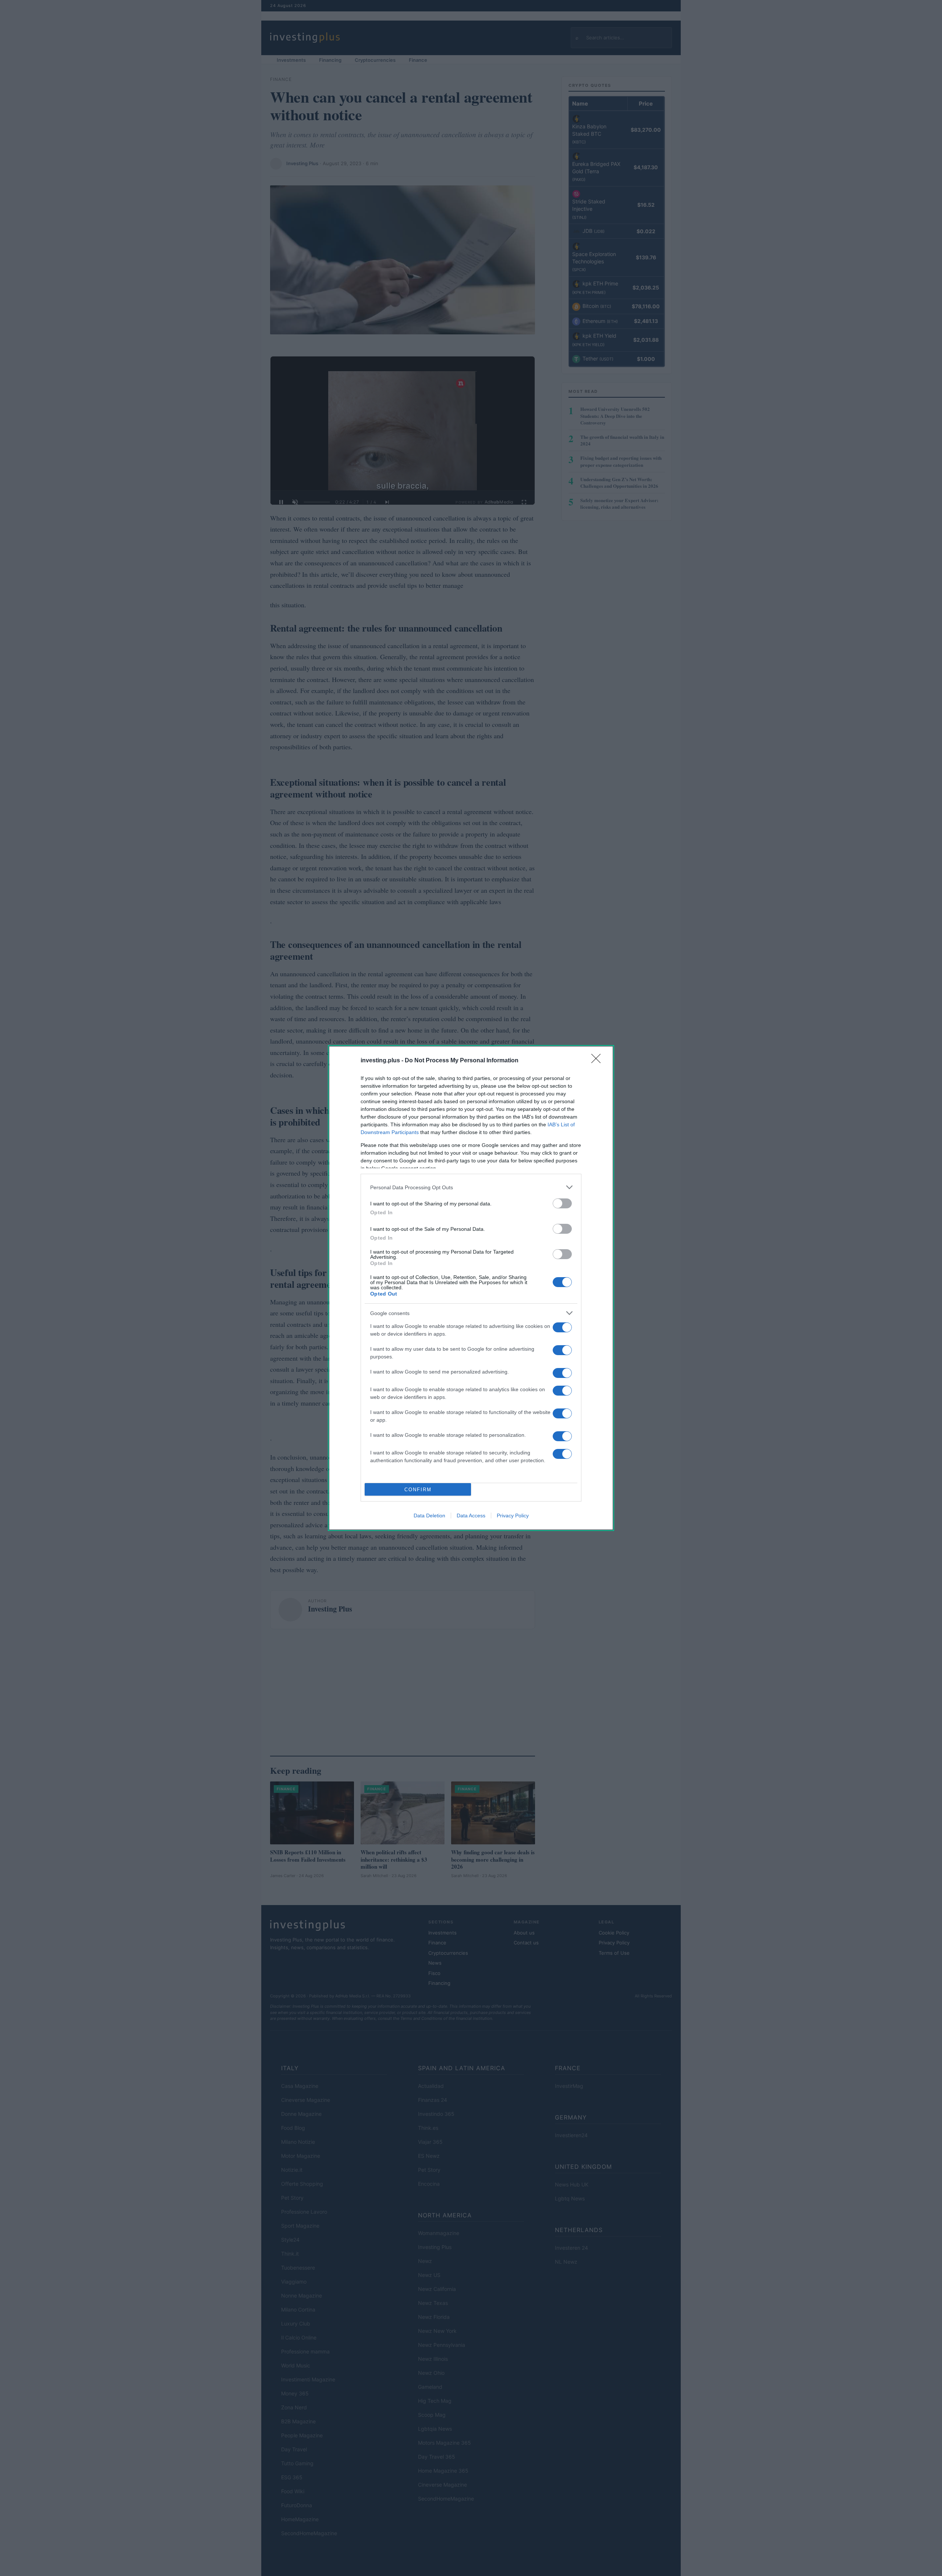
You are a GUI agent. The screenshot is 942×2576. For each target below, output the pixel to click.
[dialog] (471, 1288)
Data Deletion (429, 1516)
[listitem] (471, 1187)
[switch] (562, 1203)
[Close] (598, 1061)
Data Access (471, 1516)
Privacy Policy (513, 1516)
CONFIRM (418, 1490)
